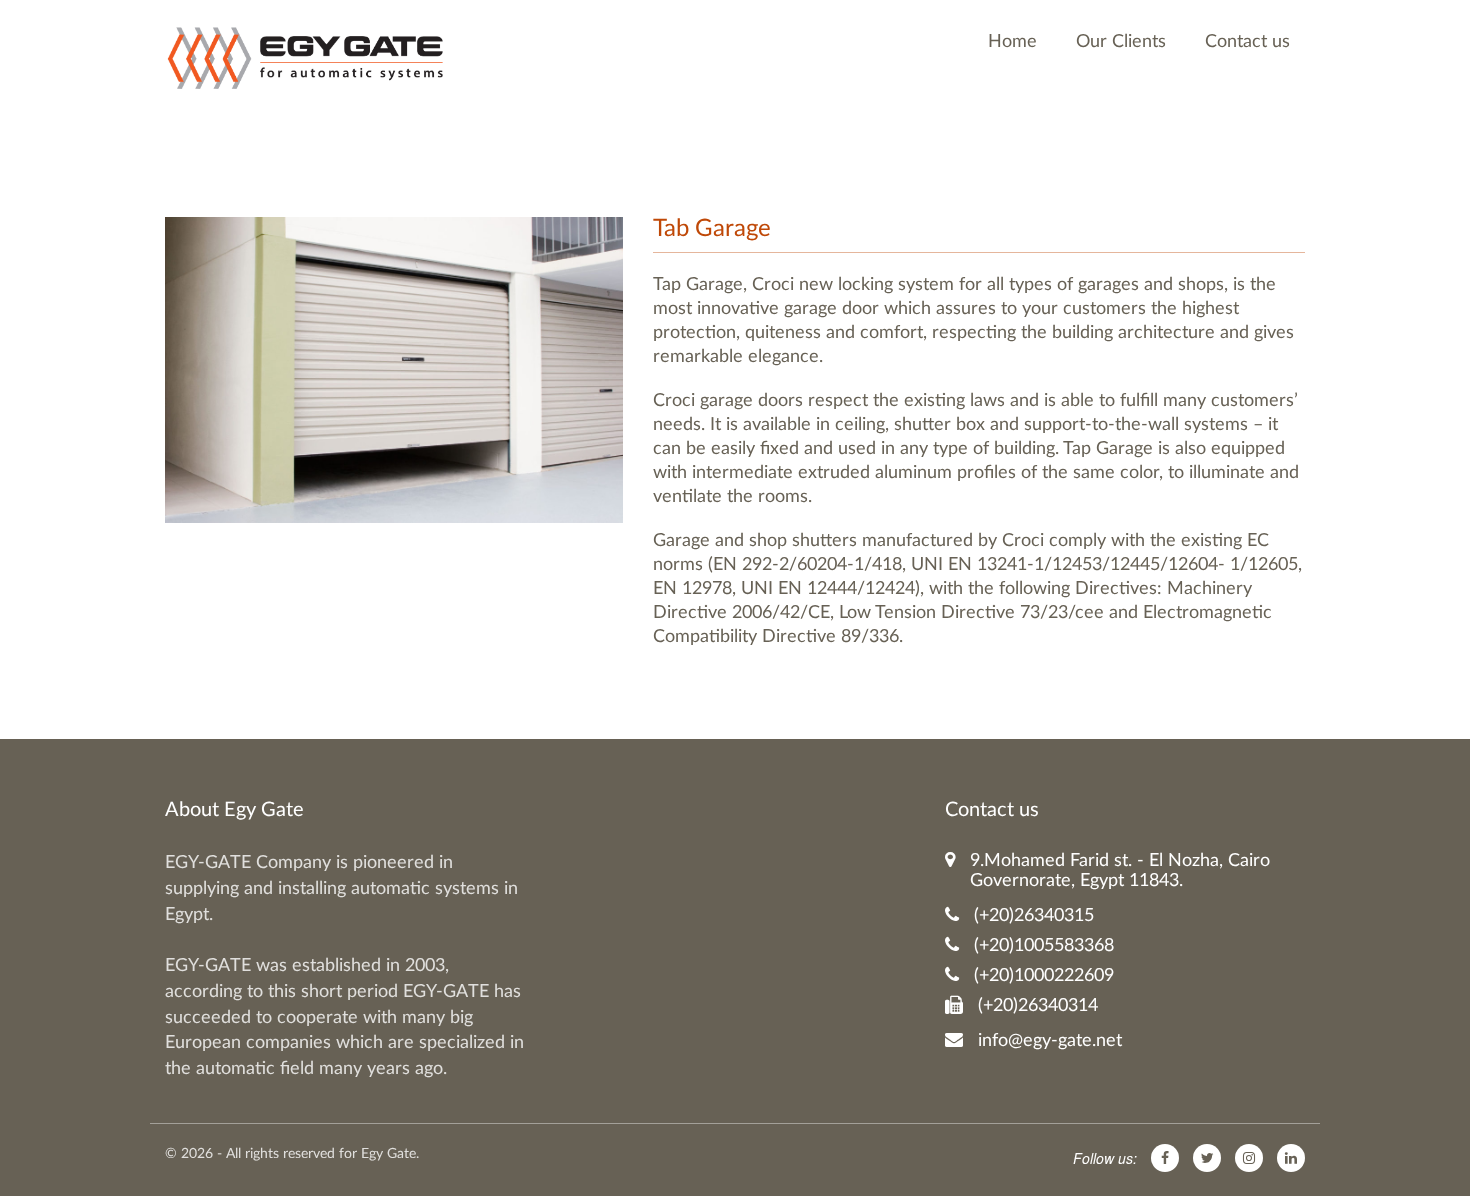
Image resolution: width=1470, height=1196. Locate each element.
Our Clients (1121, 42)
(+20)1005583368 (1044, 946)
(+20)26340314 (1038, 1006)
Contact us (1247, 42)
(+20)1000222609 (1044, 976)
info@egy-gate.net (1050, 1041)
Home (1012, 42)
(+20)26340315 (1034, 916)
